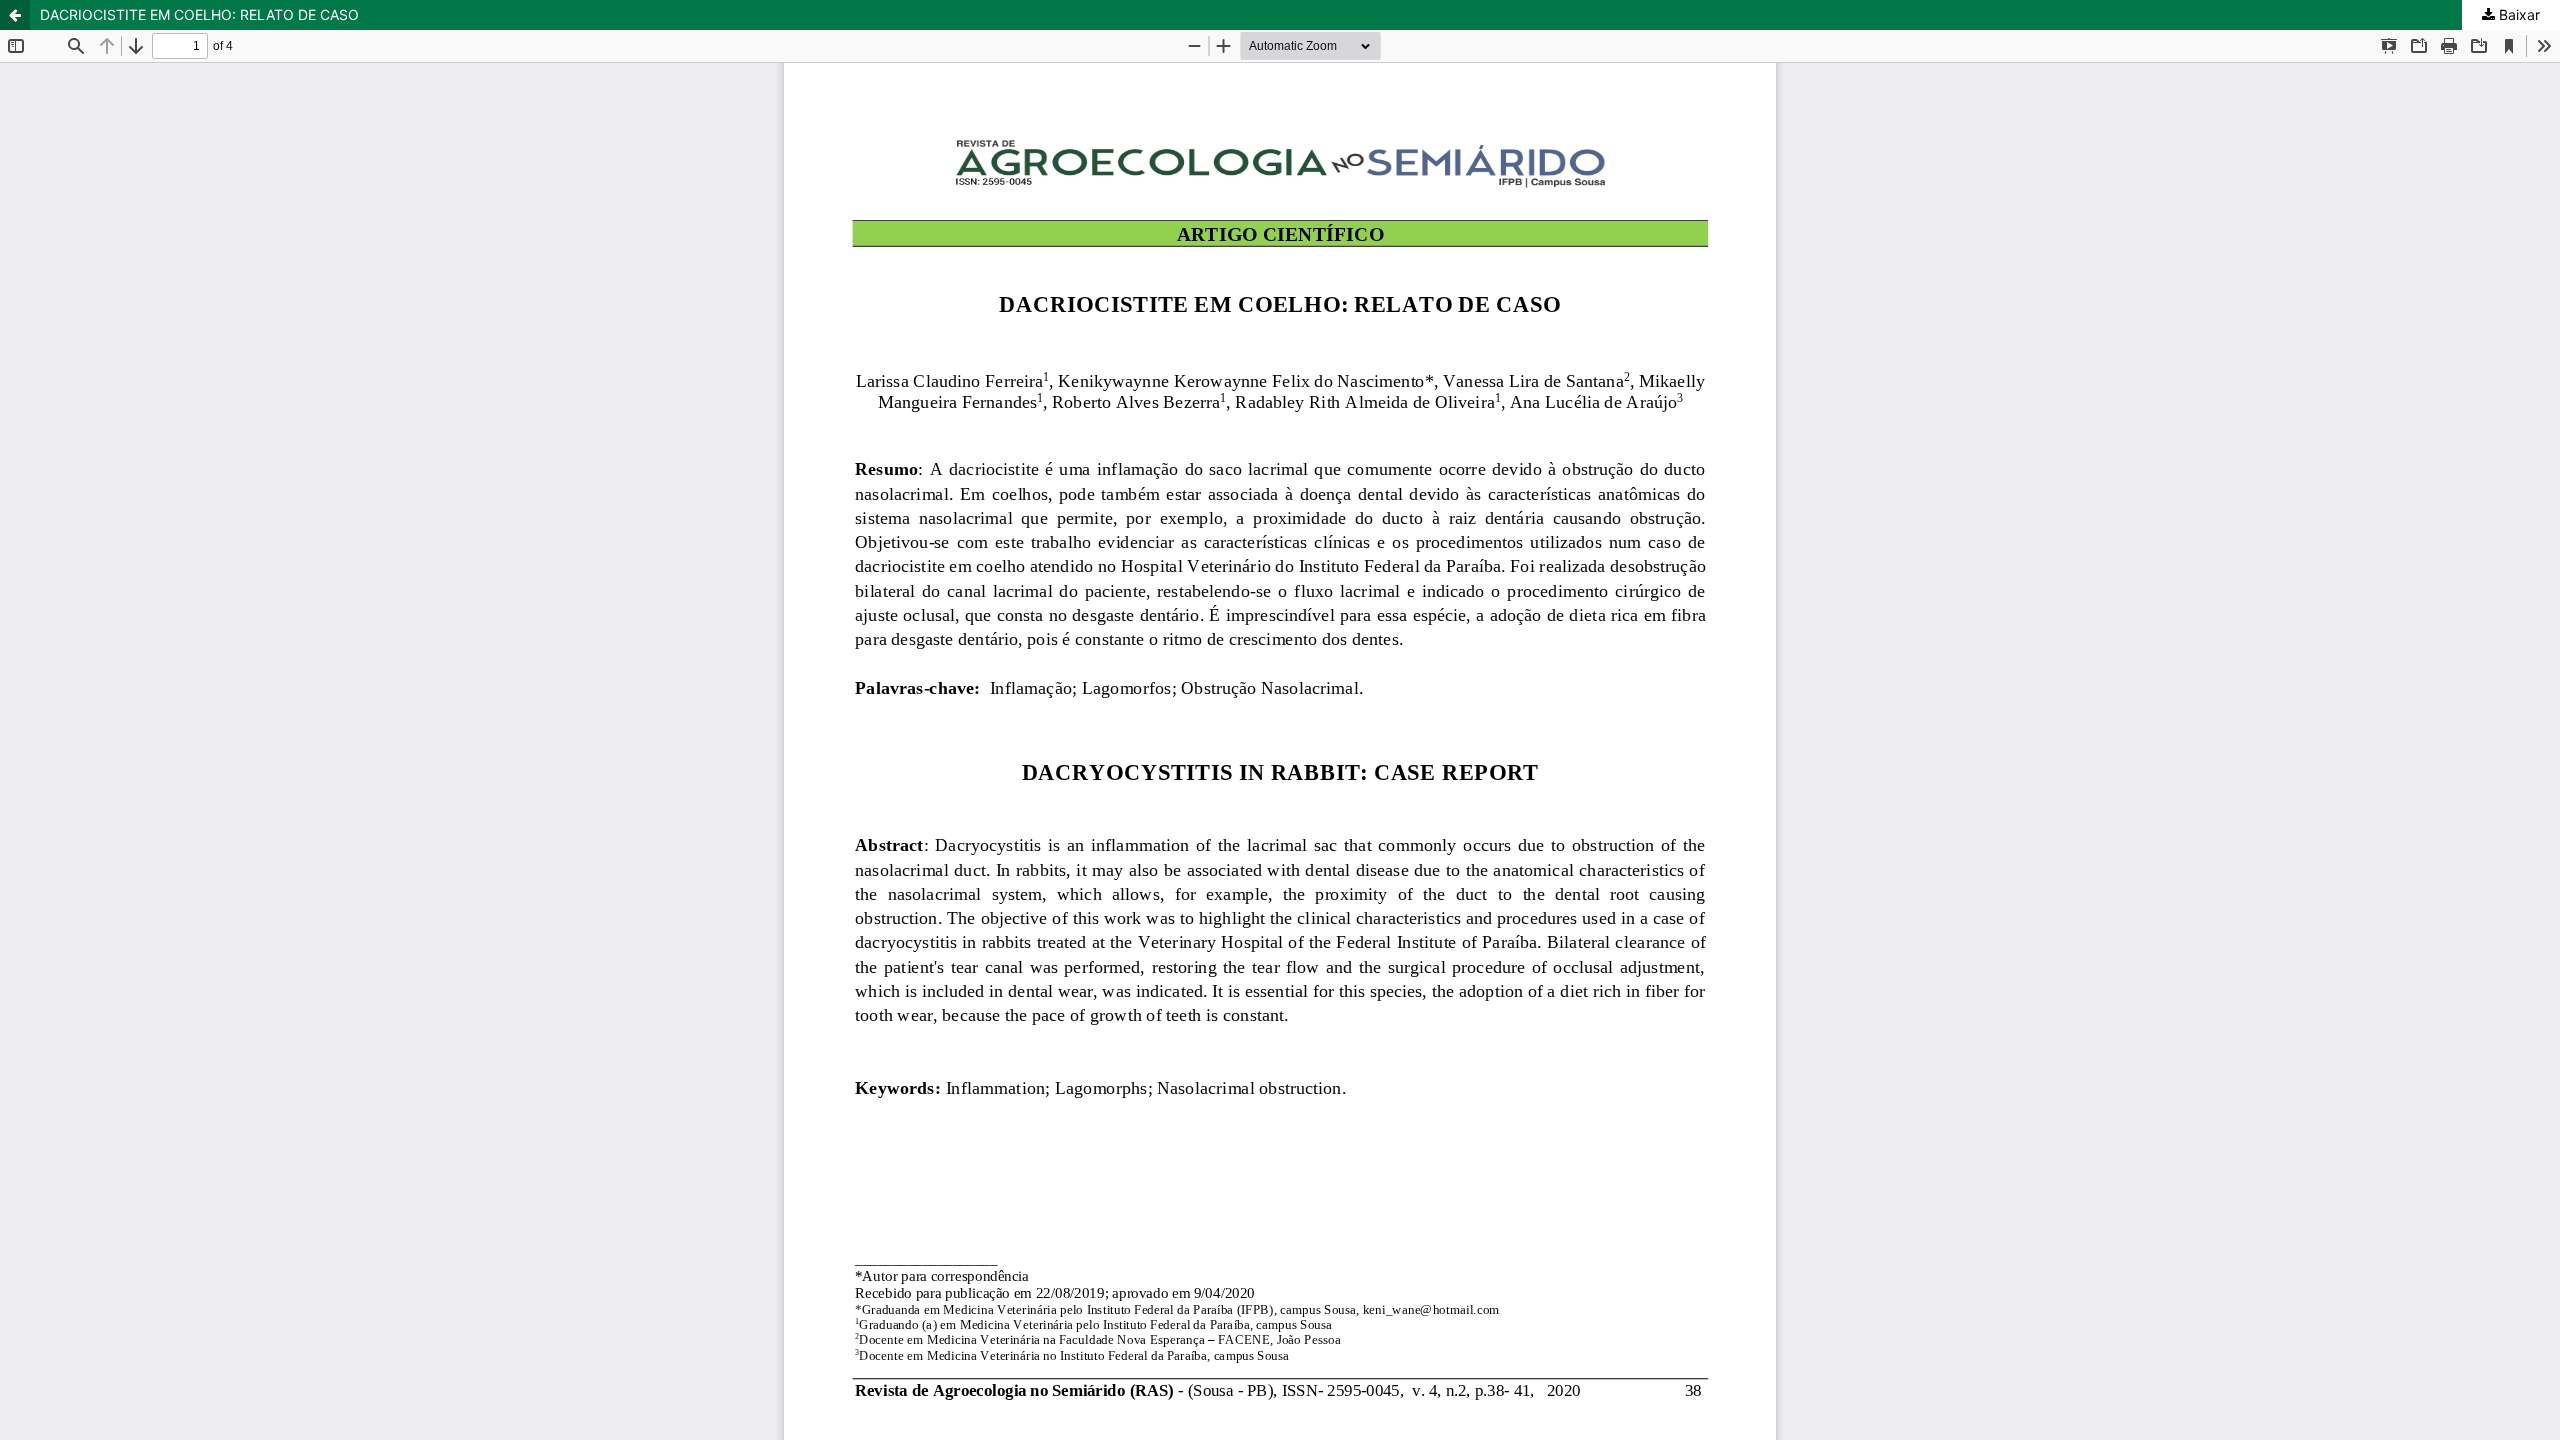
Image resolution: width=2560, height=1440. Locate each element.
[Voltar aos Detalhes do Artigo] (15, 15)
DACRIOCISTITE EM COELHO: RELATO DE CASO (199, 14)
